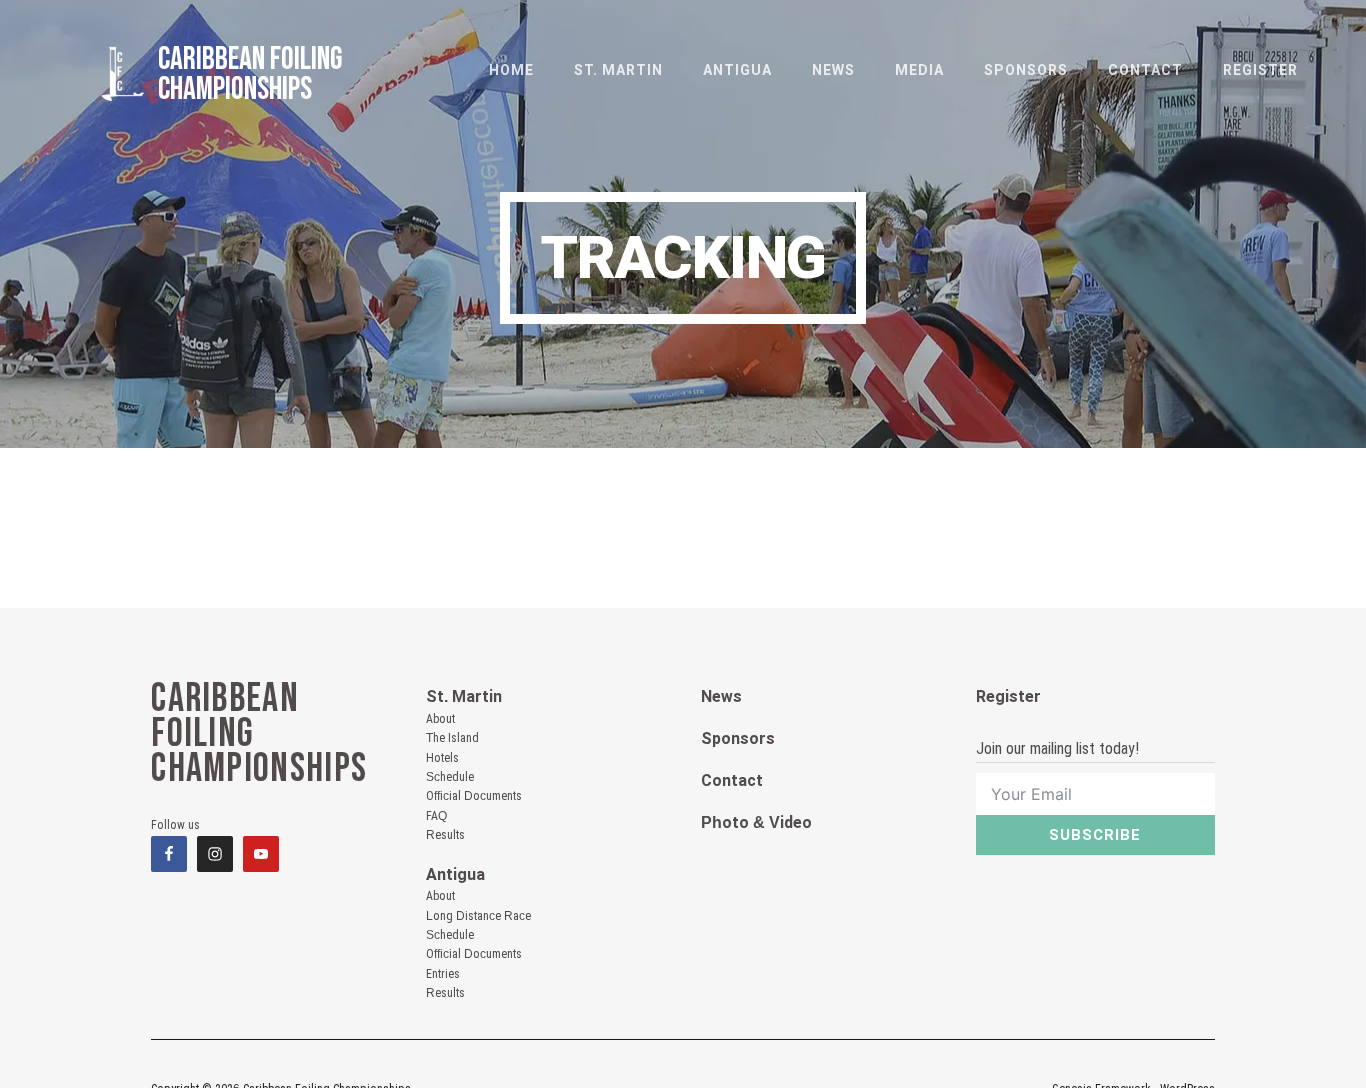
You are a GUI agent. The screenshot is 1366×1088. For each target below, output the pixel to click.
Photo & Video (756, 822)
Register (1008, 696)
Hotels (442, 758)
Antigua (455, 874)
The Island (452, 738)
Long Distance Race (478, 916)
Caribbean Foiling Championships (250, 74)
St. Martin (464, 696)
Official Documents (474, 796)
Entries (443, 974)
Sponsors (738, 738)
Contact (732, 780)
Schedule (450, 777)
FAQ (436, 816)
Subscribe (1095, 835)
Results (445, 835)
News (721, 696)
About (440, 719)
